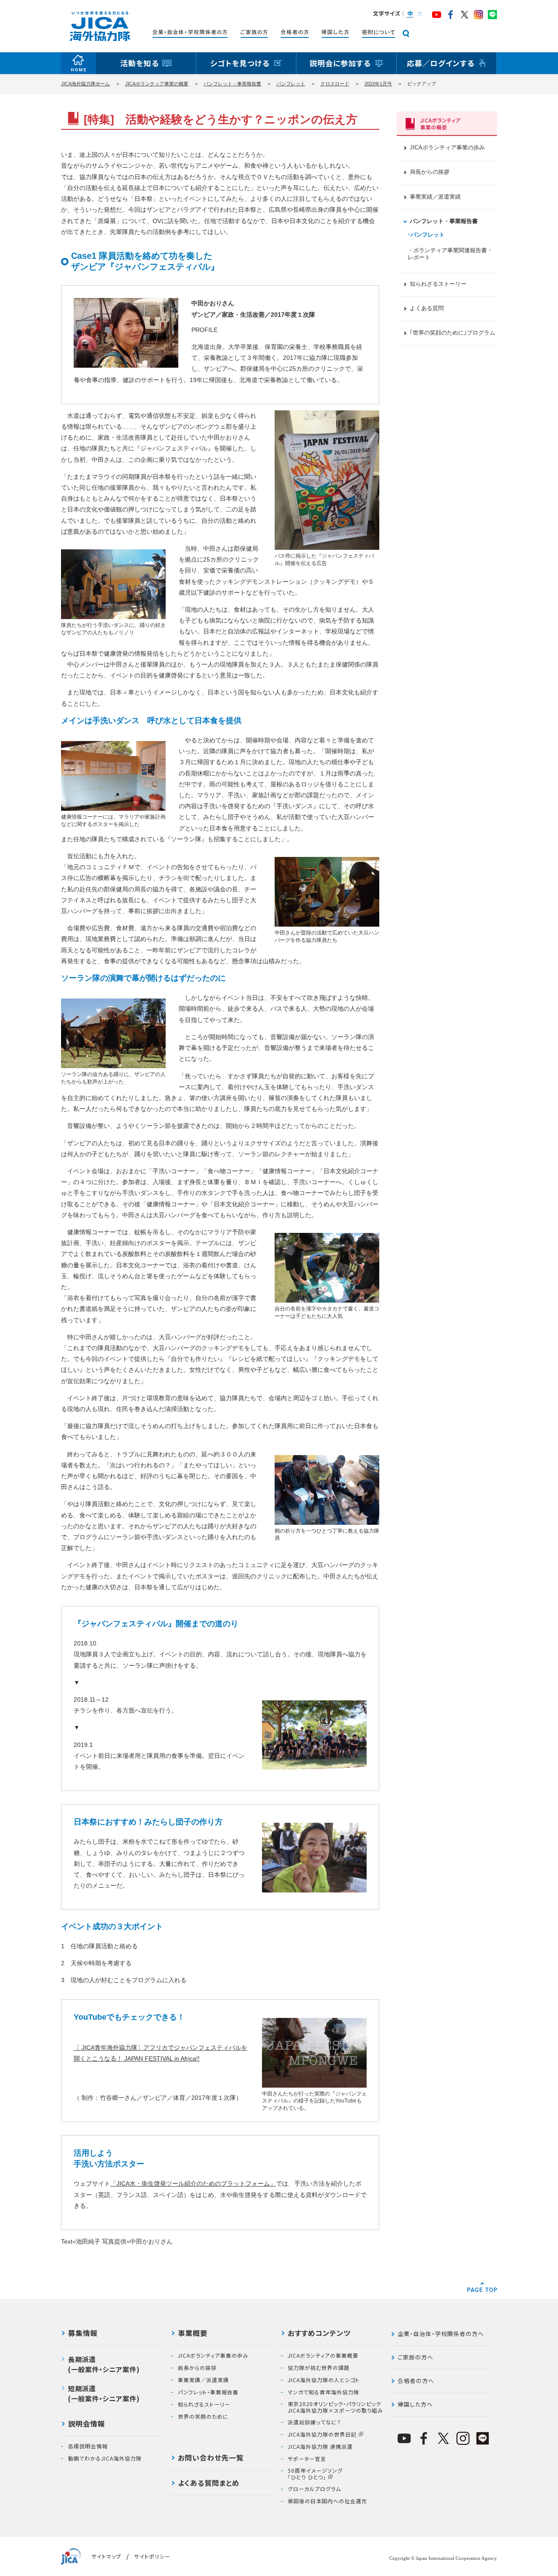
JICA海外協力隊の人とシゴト (324, 2380)
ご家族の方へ (415, 2357)
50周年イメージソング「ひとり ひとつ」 (315, 2474)
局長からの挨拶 (430, 172)
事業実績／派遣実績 (435, 197)
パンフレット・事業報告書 (232, 84)
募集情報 (83, 2334)
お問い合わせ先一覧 (211, 2458)
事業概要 (193, 2334)
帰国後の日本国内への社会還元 (327, 2501)
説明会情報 (87, 2424)
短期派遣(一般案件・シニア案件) (104, 2393)
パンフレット (291, 84)
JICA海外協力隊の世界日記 (322, 2434)
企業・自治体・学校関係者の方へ (441, 2334)
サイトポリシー (152, 2556)
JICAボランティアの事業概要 (323, 2356)
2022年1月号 (378, 84)
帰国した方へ (415, 2404)
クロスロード (335, 84)
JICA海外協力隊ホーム (85, 84)
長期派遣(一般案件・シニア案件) (104, 2364)
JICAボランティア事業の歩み (447, 148)
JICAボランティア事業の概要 (157, 84)
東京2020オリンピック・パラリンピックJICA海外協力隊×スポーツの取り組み (335, 2407)
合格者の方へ (416, 2381)
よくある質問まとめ (209, 2484)
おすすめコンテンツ (319, 2334)
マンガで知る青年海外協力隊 (323, 2392)
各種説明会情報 (88, 2446)
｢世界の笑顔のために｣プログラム (453, 333)
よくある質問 (427, 308)
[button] (410, 14)
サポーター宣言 (307, 2459)
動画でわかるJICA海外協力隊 (105, 2458)
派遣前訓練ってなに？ (315, 2422)
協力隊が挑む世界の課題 (319, 2368)
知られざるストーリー (438, 284)
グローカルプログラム (314, 2489)
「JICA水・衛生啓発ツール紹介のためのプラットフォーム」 (193, 2183)
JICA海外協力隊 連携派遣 (320, 2447)
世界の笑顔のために (203, 2417)
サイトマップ (106, 2556)
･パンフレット (426, 235)
